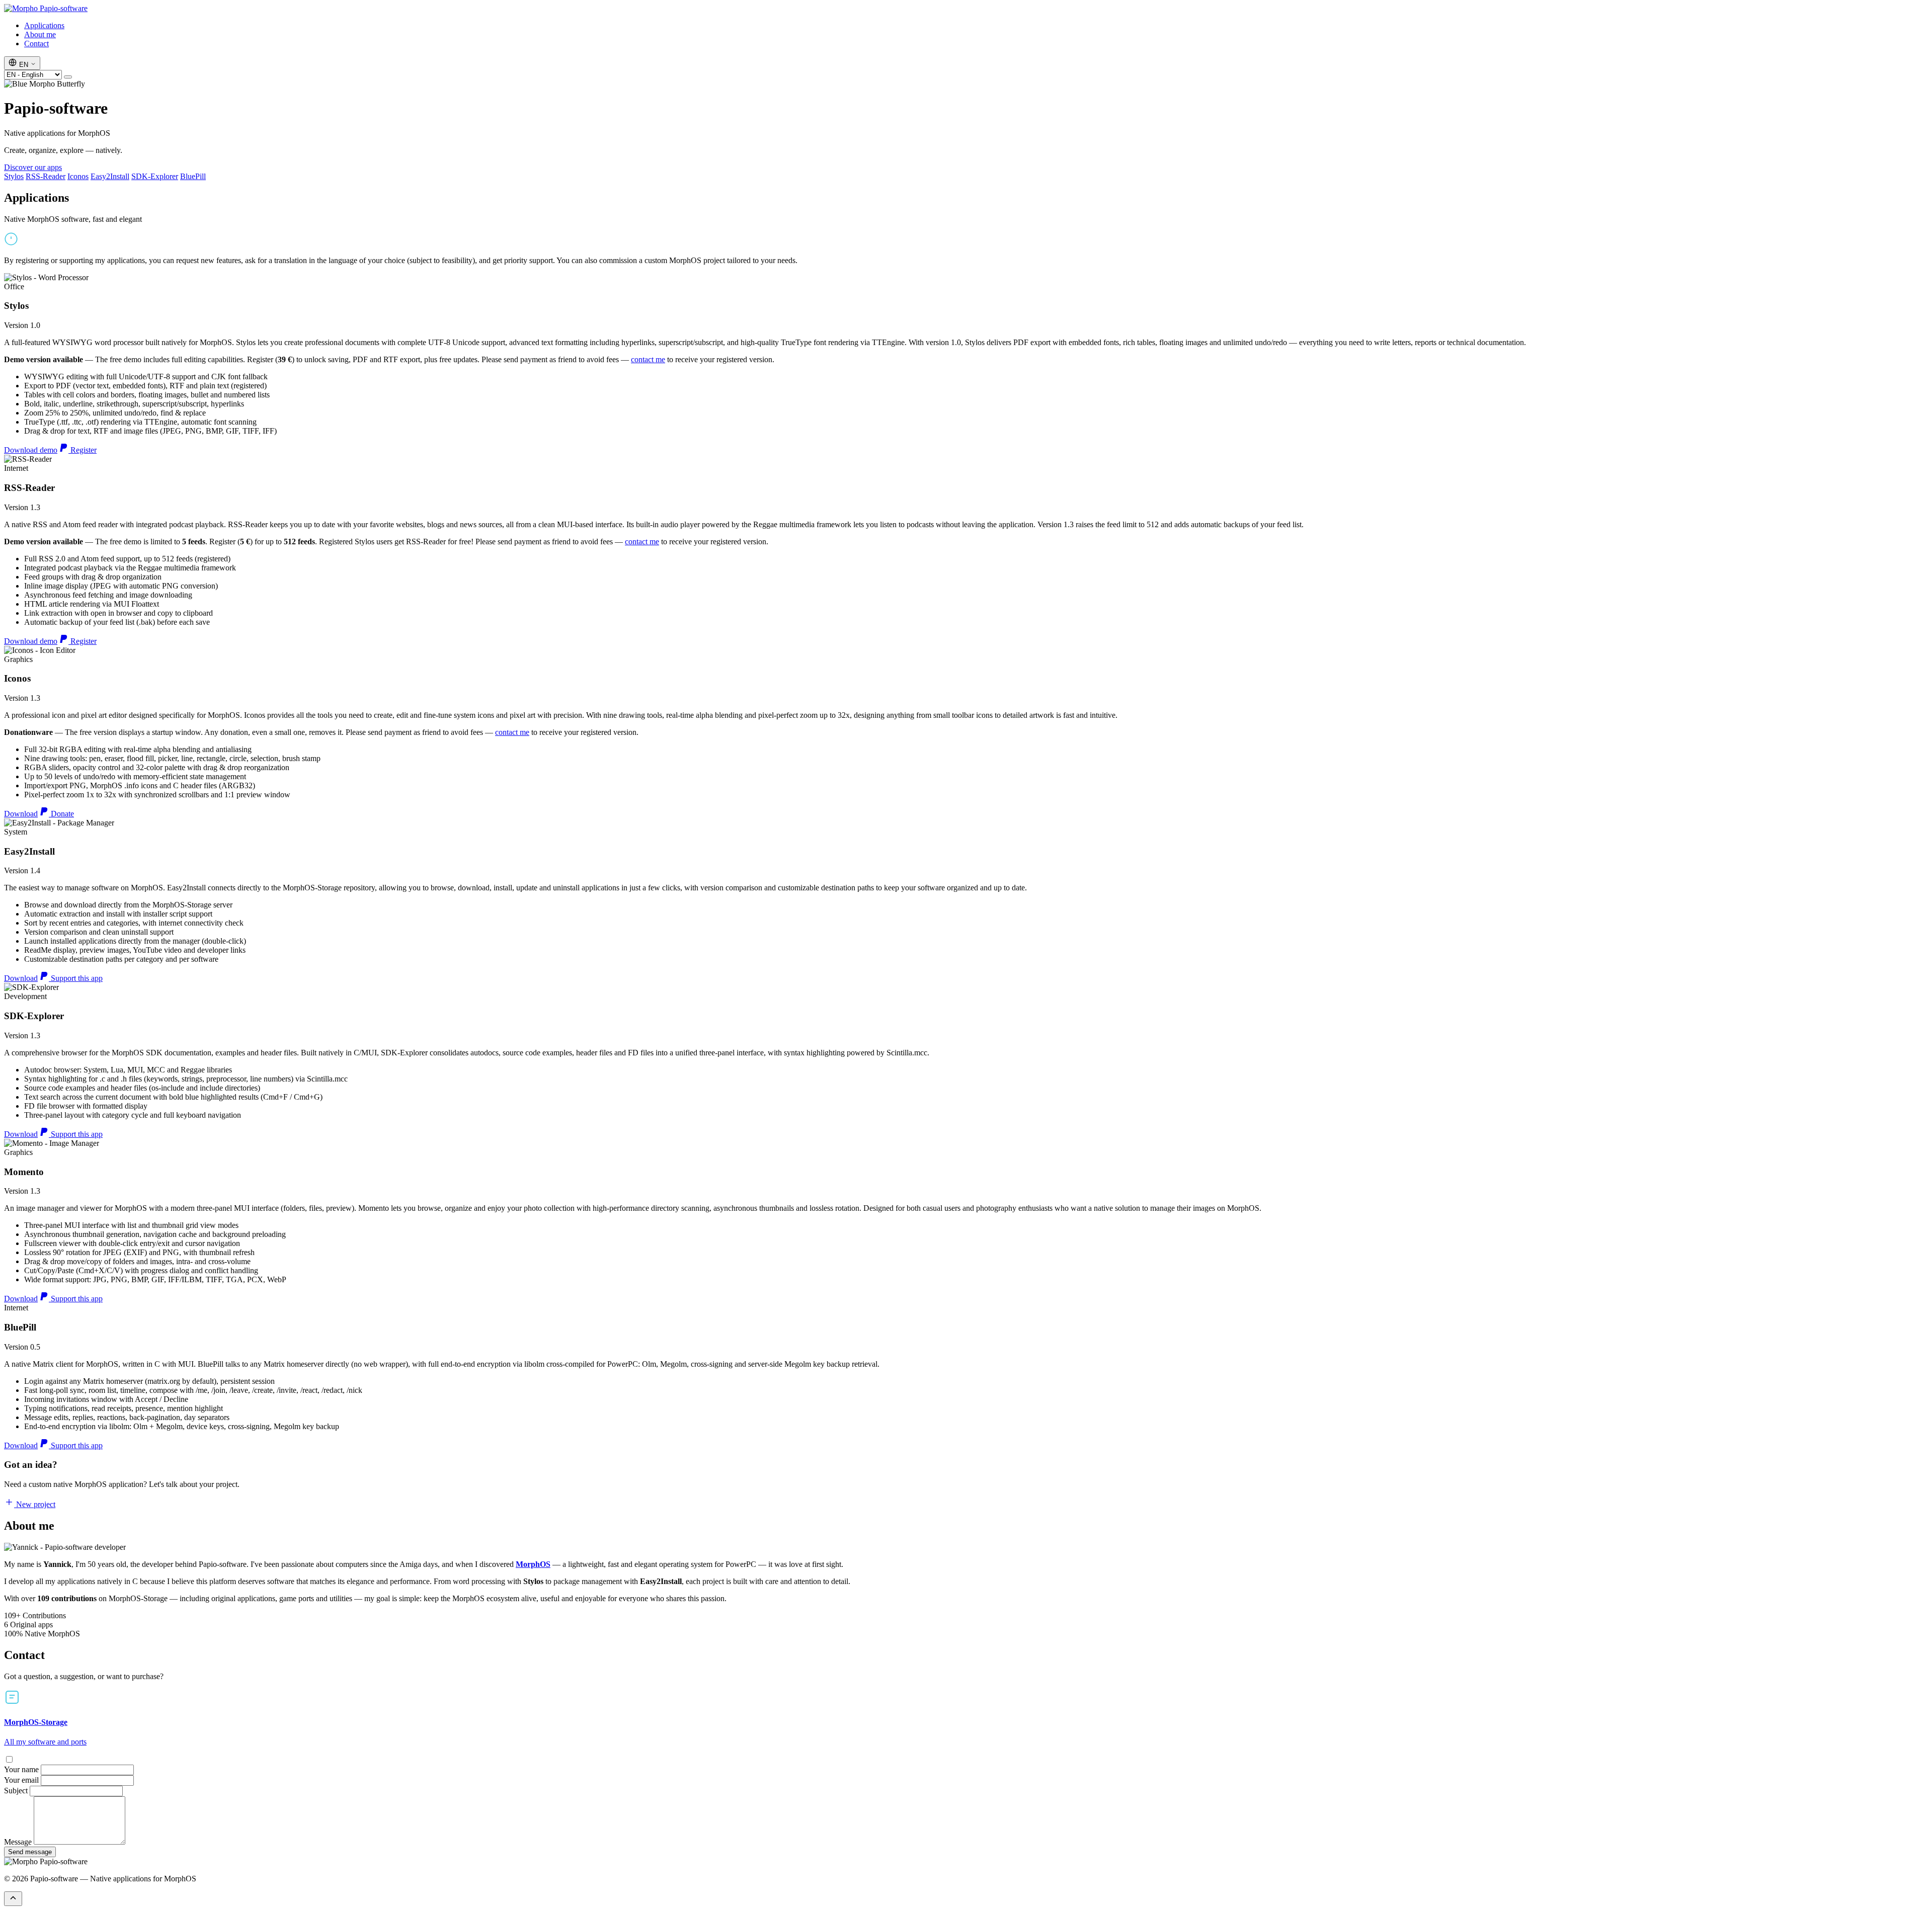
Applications (44, 25)
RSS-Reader (46, 176)
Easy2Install (110, 176)
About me (40, 34)
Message (18, 1842)
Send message (30, 1852)
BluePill (193, 176)
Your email (21, 1780)
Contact (36, 44)
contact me (648, 359)
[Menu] (68, 77)
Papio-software (63, 8)
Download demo (31, 450)
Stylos (14, 176)
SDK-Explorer (155, 176)
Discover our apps (33, 167)
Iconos (78, 176)
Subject (16, 1791)
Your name (21, 1769)
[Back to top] (13, 1899)
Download (21, 814)
